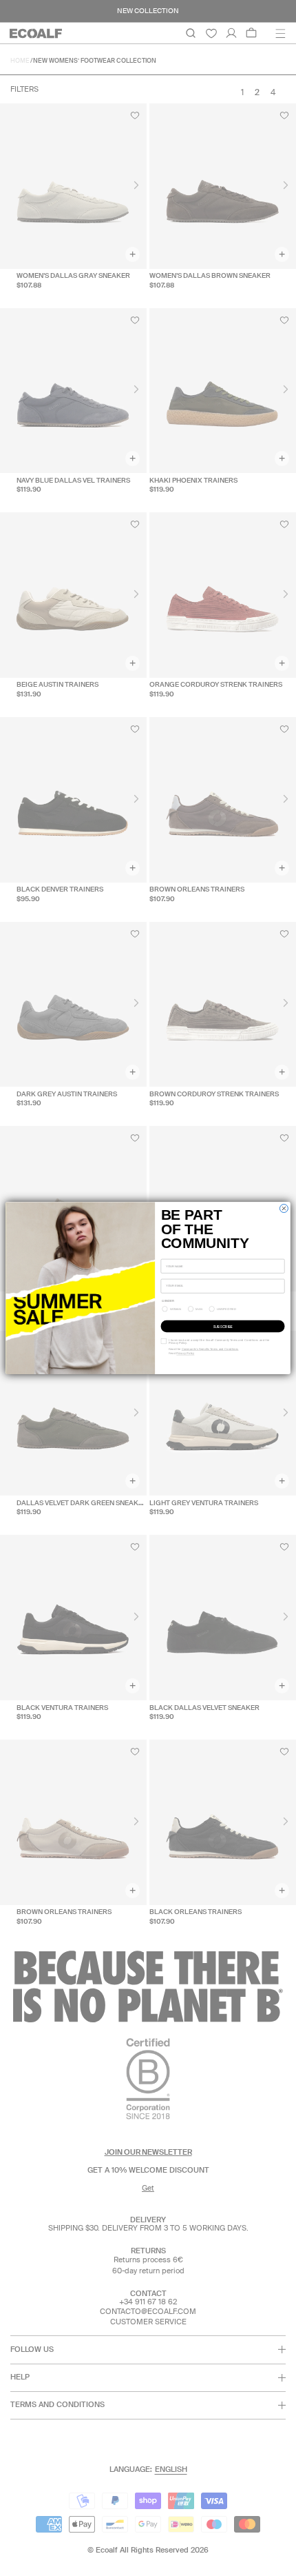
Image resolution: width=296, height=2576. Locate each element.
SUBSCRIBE (223, 1326)
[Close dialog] (284, 1208)
